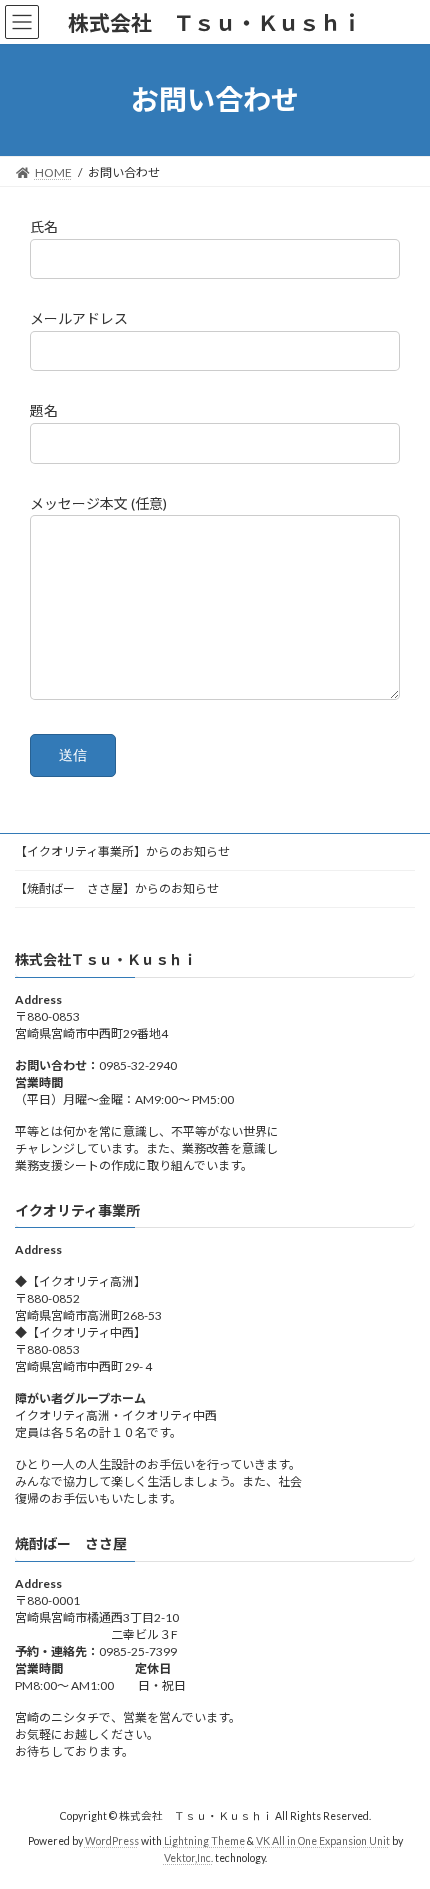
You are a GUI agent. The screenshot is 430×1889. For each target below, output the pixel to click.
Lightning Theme (204, 1840)
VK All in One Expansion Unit (323, 1840)
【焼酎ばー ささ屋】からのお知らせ (117, 888)
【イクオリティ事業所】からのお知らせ (122, 851)
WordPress (112, 1840)
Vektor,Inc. (188, 1858)
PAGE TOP (399, 1811)
